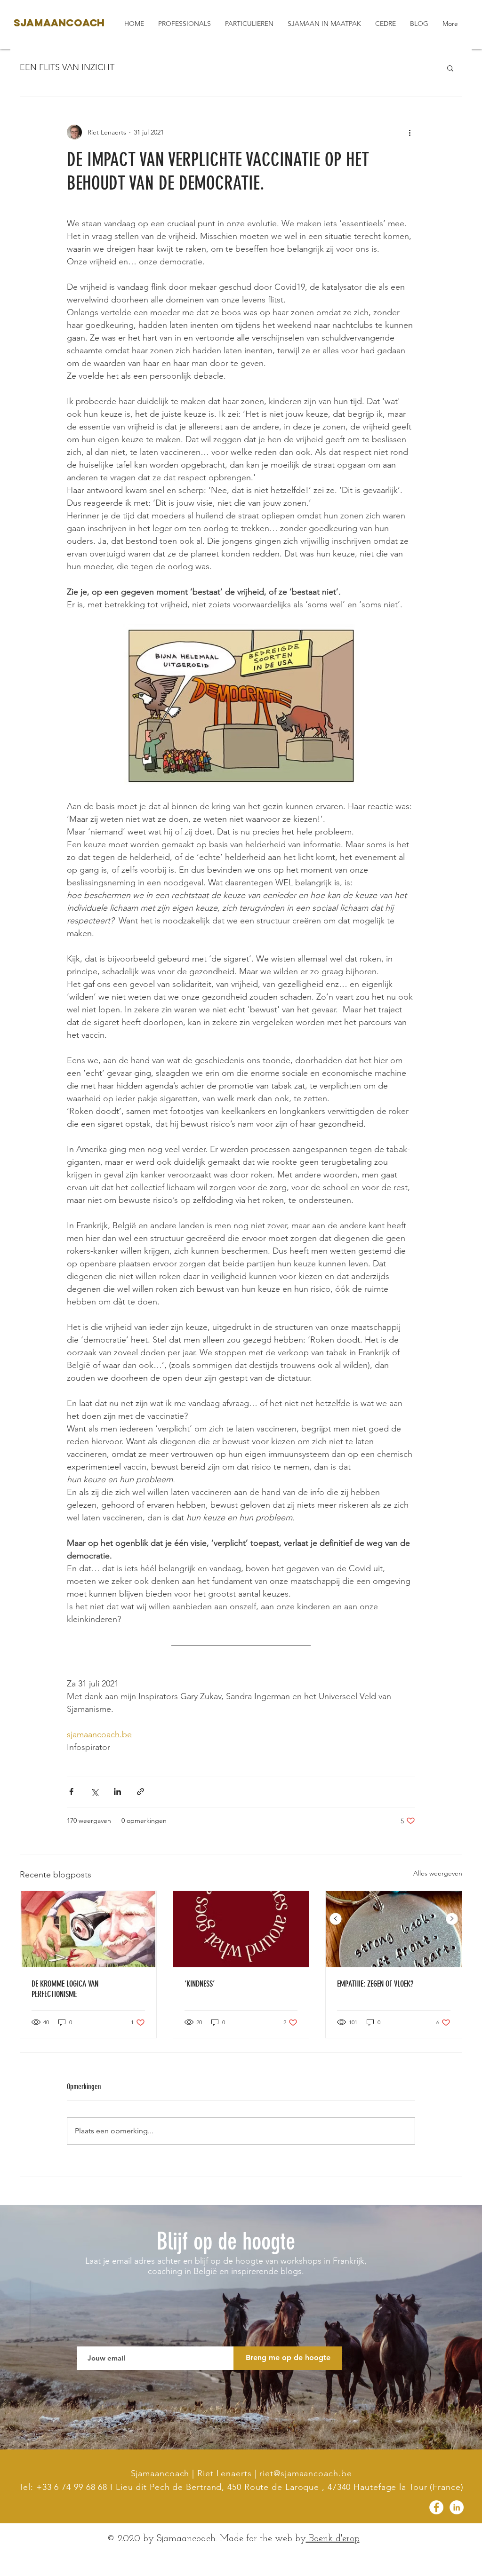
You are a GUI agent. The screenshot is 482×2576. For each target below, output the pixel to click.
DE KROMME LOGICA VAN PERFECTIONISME (65, 1989)
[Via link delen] (141, 1792)
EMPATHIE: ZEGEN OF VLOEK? (375, 1984)
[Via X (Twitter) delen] (94, 1792)
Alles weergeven (438, 1873)
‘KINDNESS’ (200, 1984)
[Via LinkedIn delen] (117, 1792)
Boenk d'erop (333, 2539)
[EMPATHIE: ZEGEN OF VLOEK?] (394, 1929)
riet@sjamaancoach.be (305, 2473)
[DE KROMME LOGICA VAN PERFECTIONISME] (88, 1929)
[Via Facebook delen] (71, 1792)
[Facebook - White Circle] (436, 2507)
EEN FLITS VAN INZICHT (67, 67)
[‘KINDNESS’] (241, 1929)
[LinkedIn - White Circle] (457, 2507)
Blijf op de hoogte (226, 2242)
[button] (450, 68)
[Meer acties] (410, 132)
